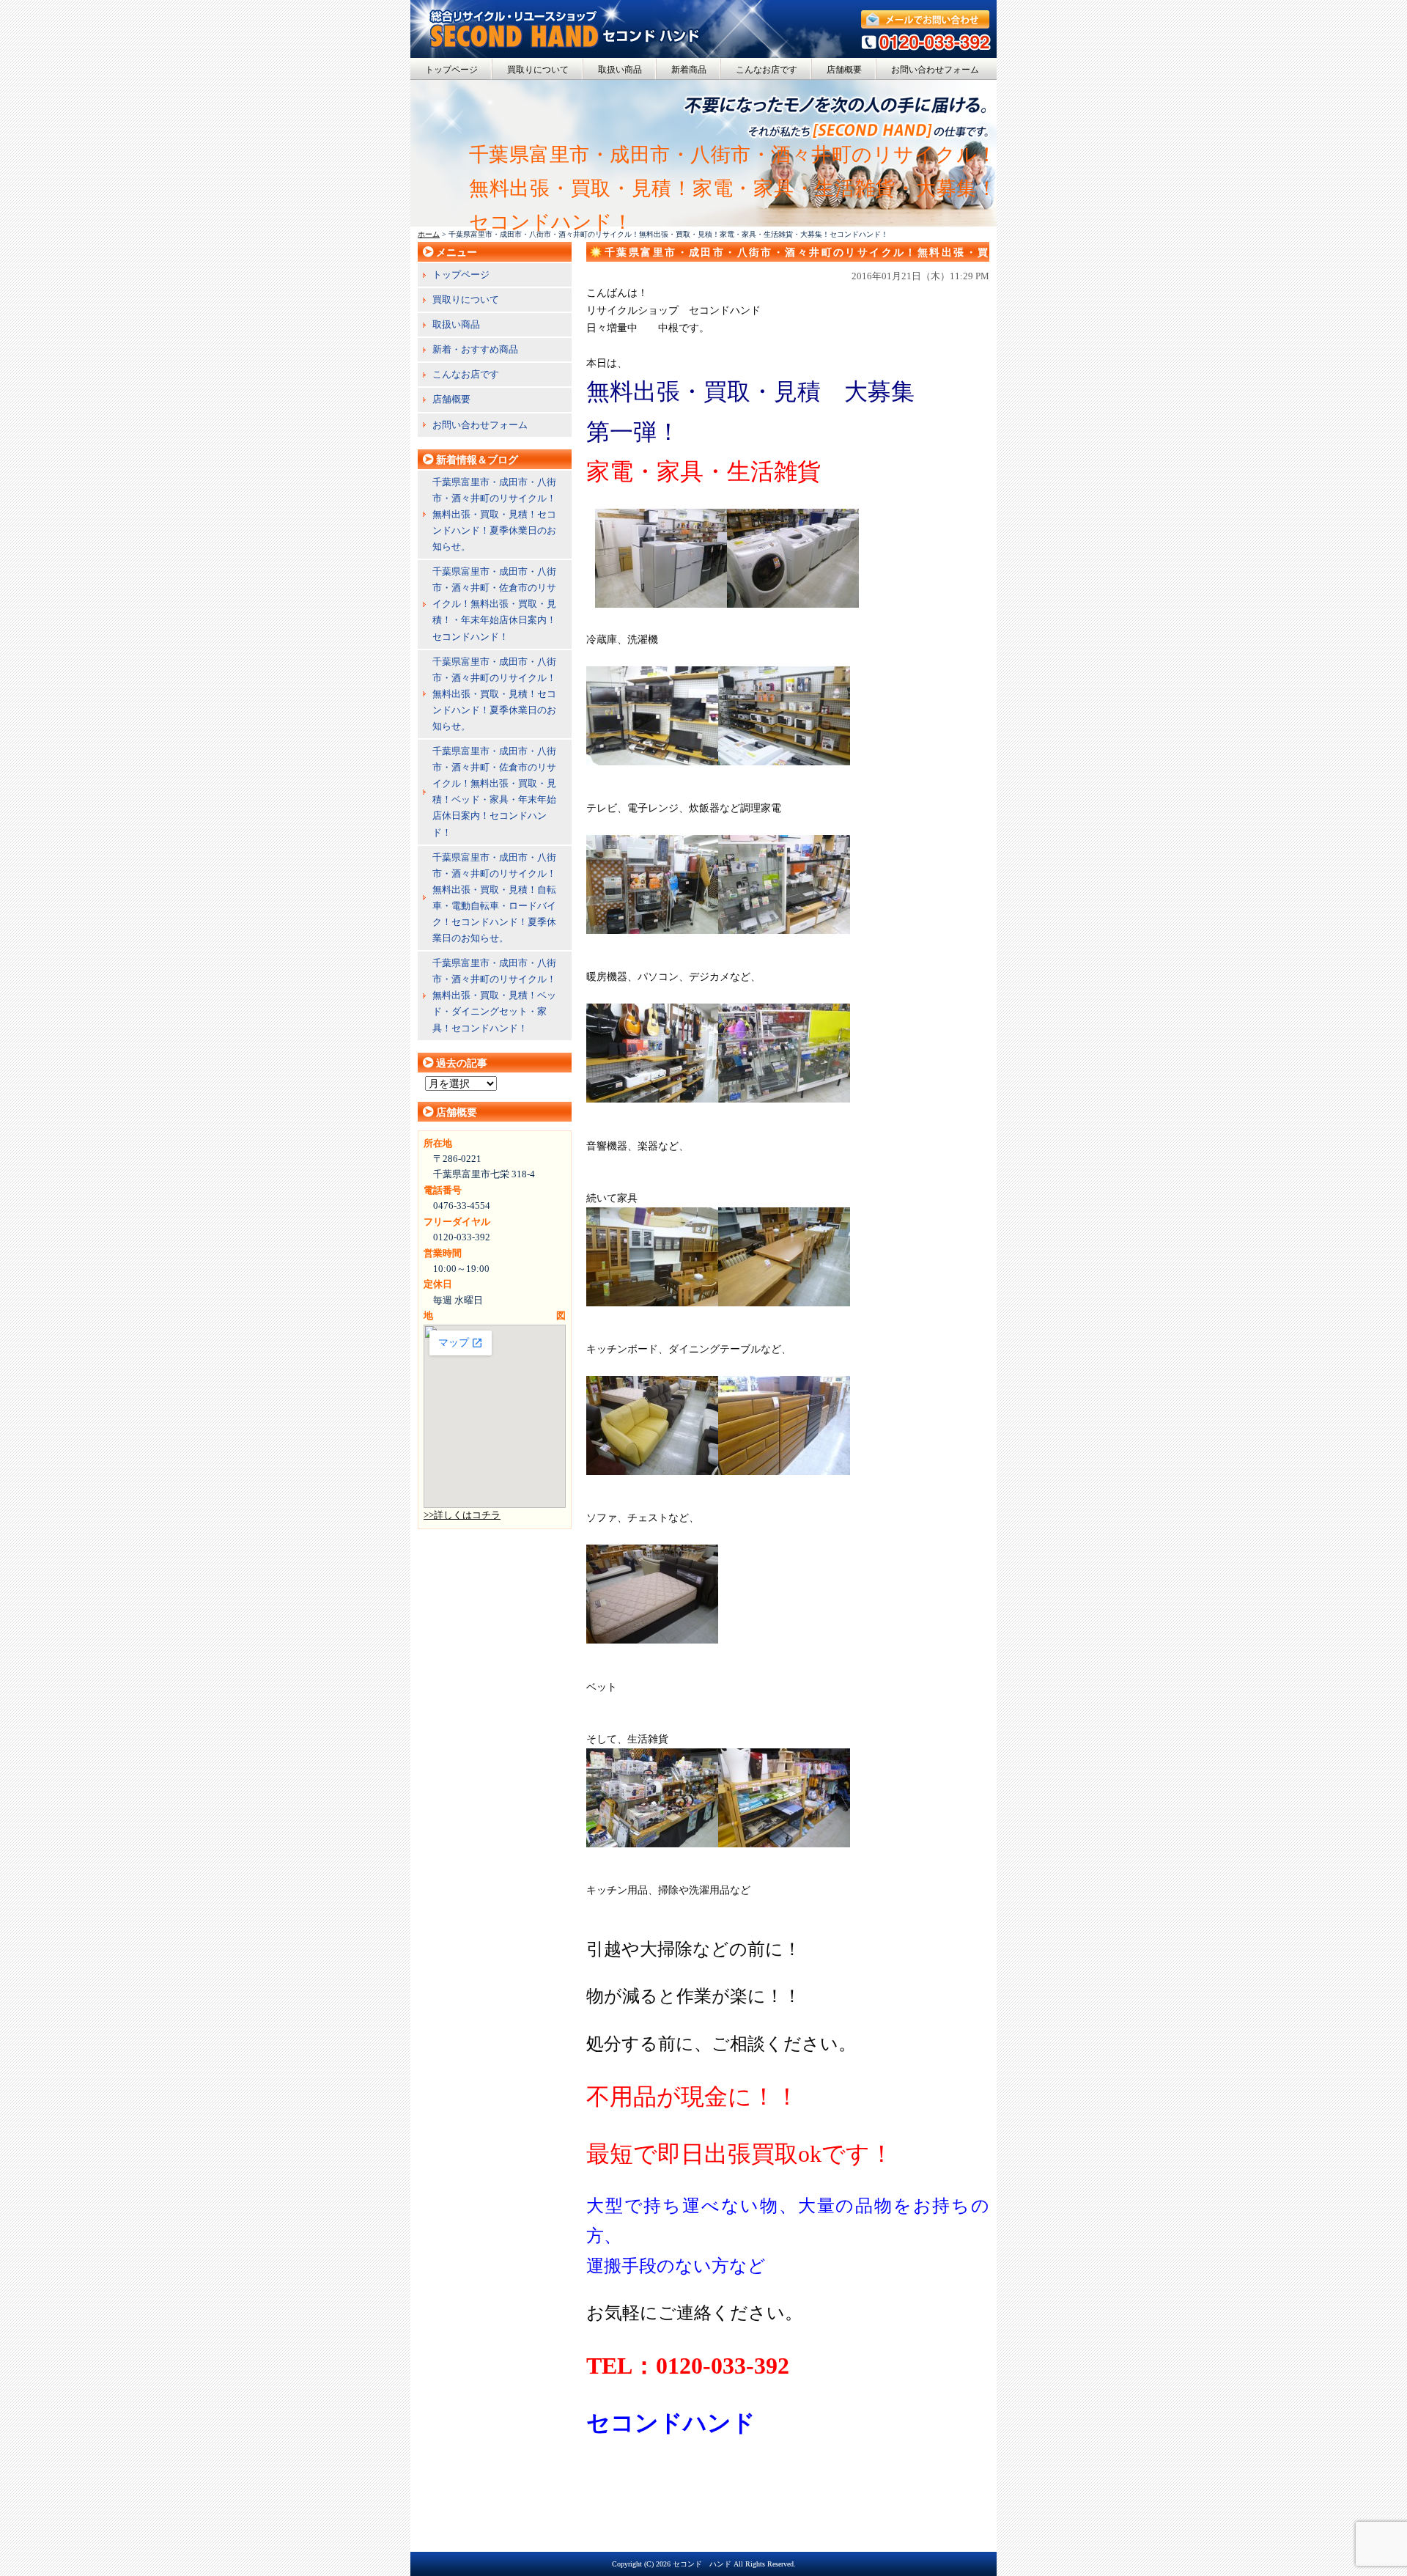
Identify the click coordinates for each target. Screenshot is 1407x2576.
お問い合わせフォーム (935, 70)
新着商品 (689, 70)
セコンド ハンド (702, 2564)
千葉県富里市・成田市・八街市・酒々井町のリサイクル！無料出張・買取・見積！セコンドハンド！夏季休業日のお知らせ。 (494, 514)
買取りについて (538, 70)
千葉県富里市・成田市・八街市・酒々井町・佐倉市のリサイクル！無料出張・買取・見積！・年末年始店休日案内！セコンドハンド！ (494, 604)
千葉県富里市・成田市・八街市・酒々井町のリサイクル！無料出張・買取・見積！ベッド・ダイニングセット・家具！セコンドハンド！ (494, 995)
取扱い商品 (620, 70)
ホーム (429, 234)
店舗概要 (844, 70)
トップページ (451, 70)
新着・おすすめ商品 (475, 349)
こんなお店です (767, 70)
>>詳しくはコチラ (462, 1515)
